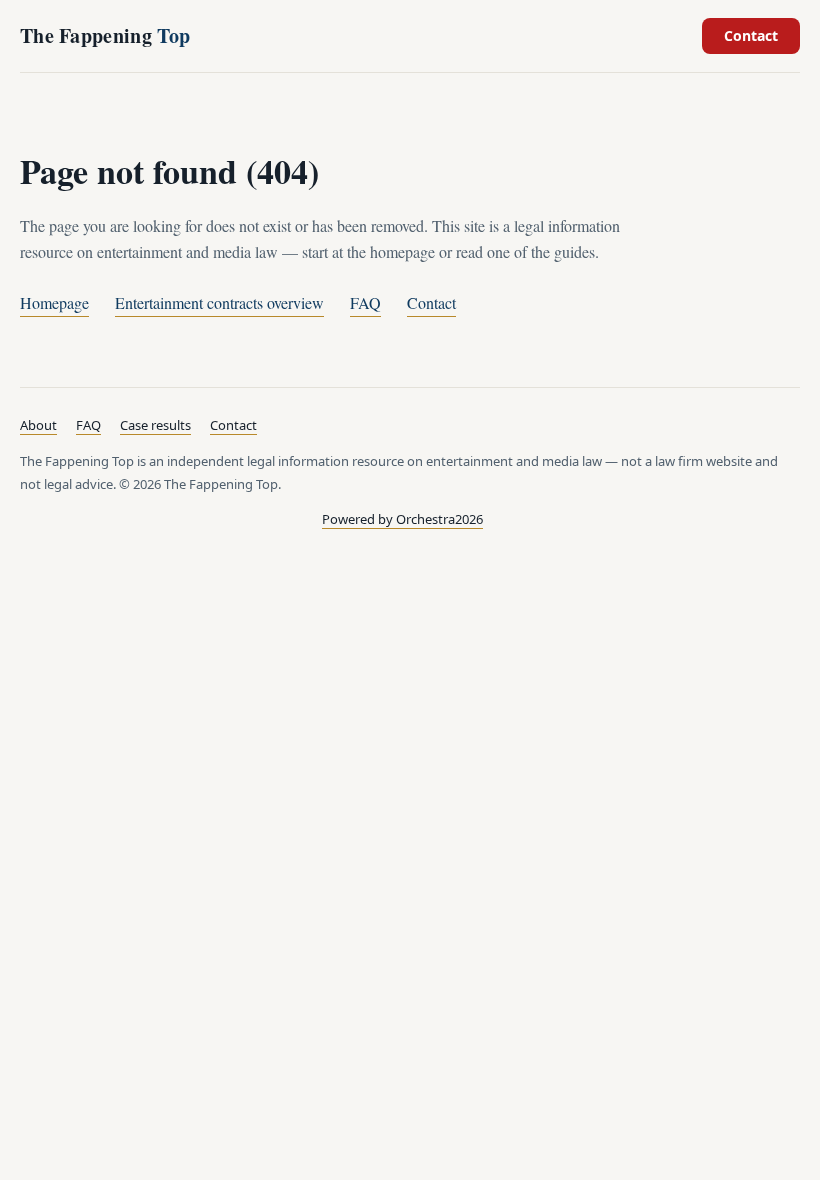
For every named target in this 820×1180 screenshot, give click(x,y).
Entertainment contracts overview (219, 302)
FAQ (365, 302)
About (38, 425)
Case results (155, 425)
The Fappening (105, 35)
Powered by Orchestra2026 (402, 519)
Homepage (54, 302)
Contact (751, 35)
